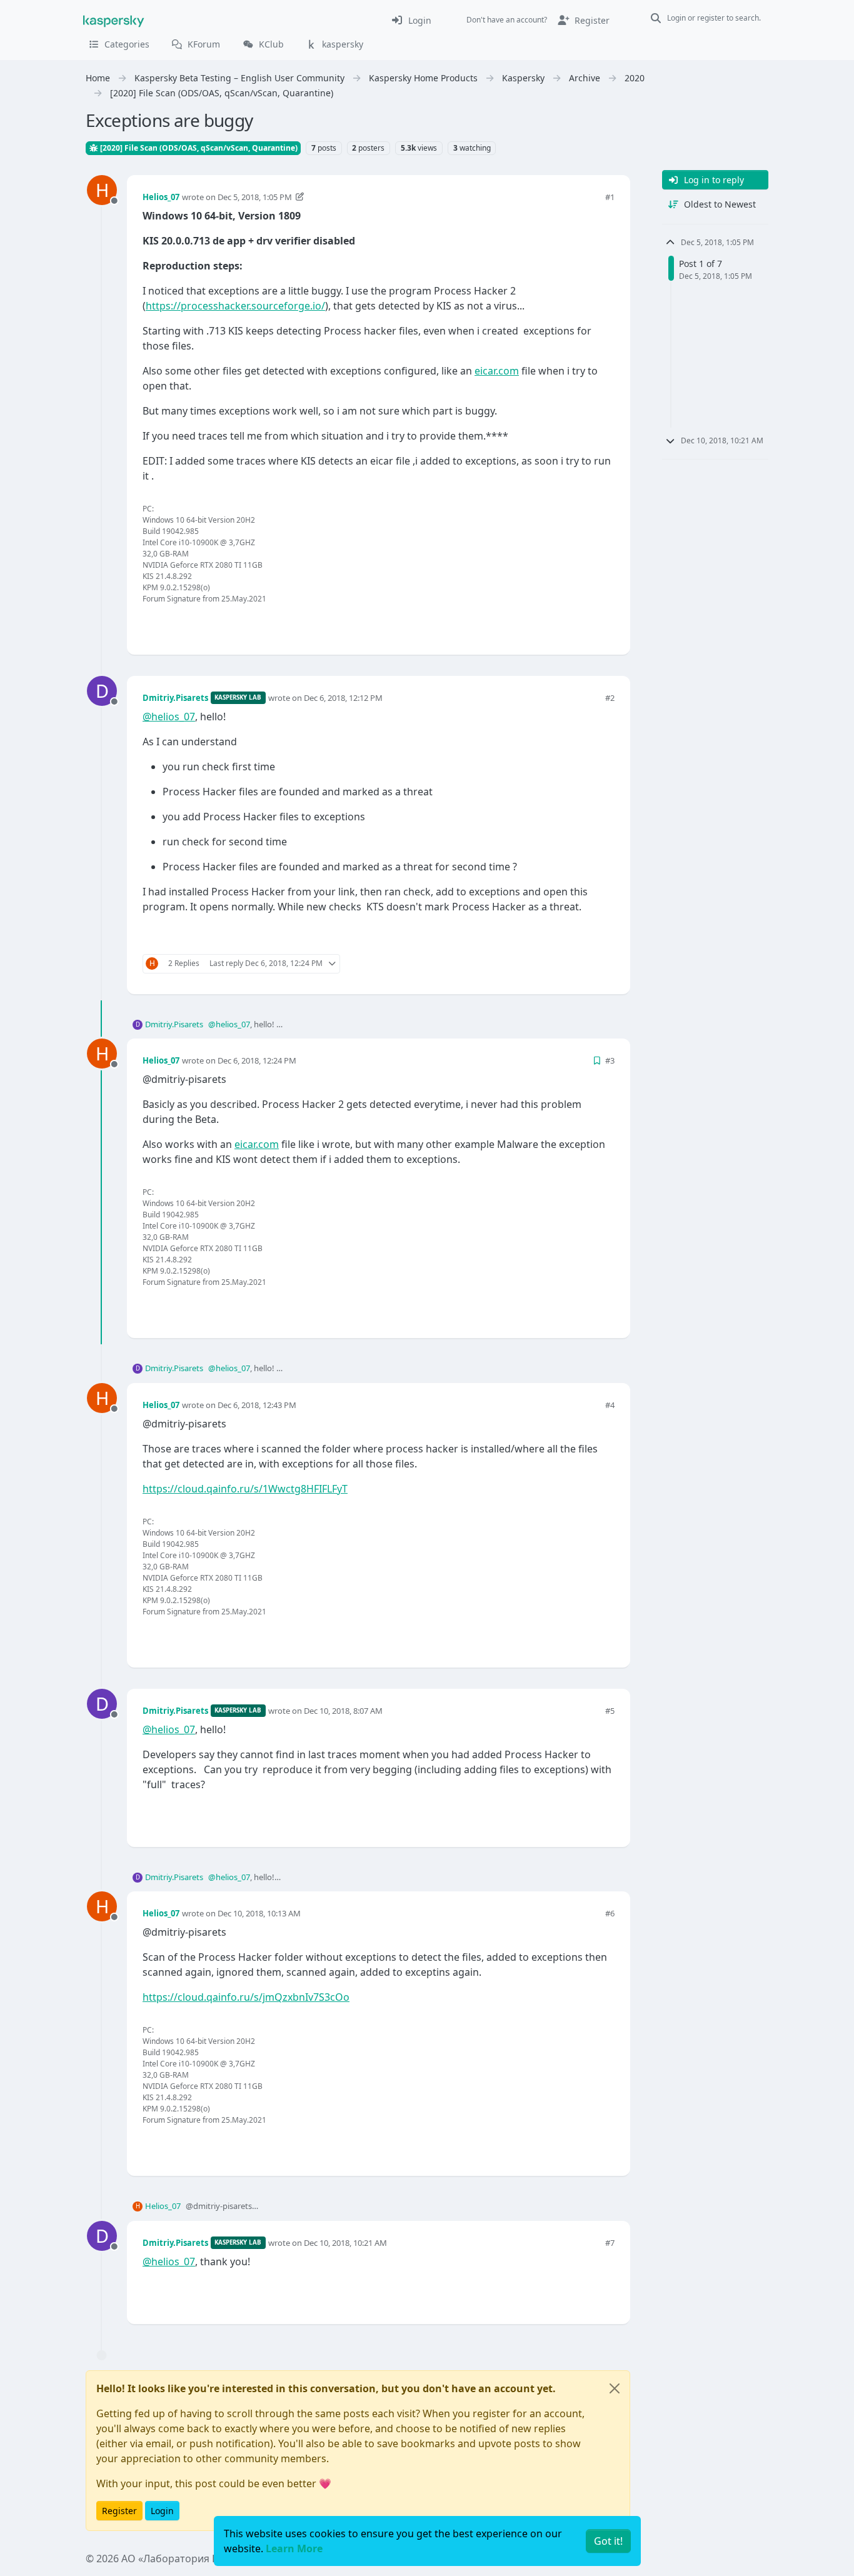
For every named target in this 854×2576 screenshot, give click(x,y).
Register (119, 2511)
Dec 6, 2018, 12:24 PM (257, 1060)
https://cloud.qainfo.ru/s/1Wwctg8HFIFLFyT (245, 1489)
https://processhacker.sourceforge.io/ (235, 306)
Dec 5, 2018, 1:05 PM (255, 197)
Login (162, 2511)
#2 (610, 698)
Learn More (294, 2548)
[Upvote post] (560, 624)
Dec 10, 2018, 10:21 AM (345, 2243)
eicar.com (497, 371)
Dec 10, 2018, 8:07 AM (343, 1711)
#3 (610, 1060)
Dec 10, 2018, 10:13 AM (259, 1913)
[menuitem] (411, 20)
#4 (610, 1405)
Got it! (608, 2541)
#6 (610, 1913)
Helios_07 (161, 197)
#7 (610, 2243)
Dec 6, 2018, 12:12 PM (343, 698)
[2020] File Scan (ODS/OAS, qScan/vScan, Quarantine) (198, 148)
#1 (610, 197)
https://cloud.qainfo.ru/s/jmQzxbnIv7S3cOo (246, 1997)
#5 (610, 1711)
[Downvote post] (603, 624)
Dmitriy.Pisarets (175, 698)
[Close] (615, 2388)
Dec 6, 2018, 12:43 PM (257, 1405)
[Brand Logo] (114, 20)
